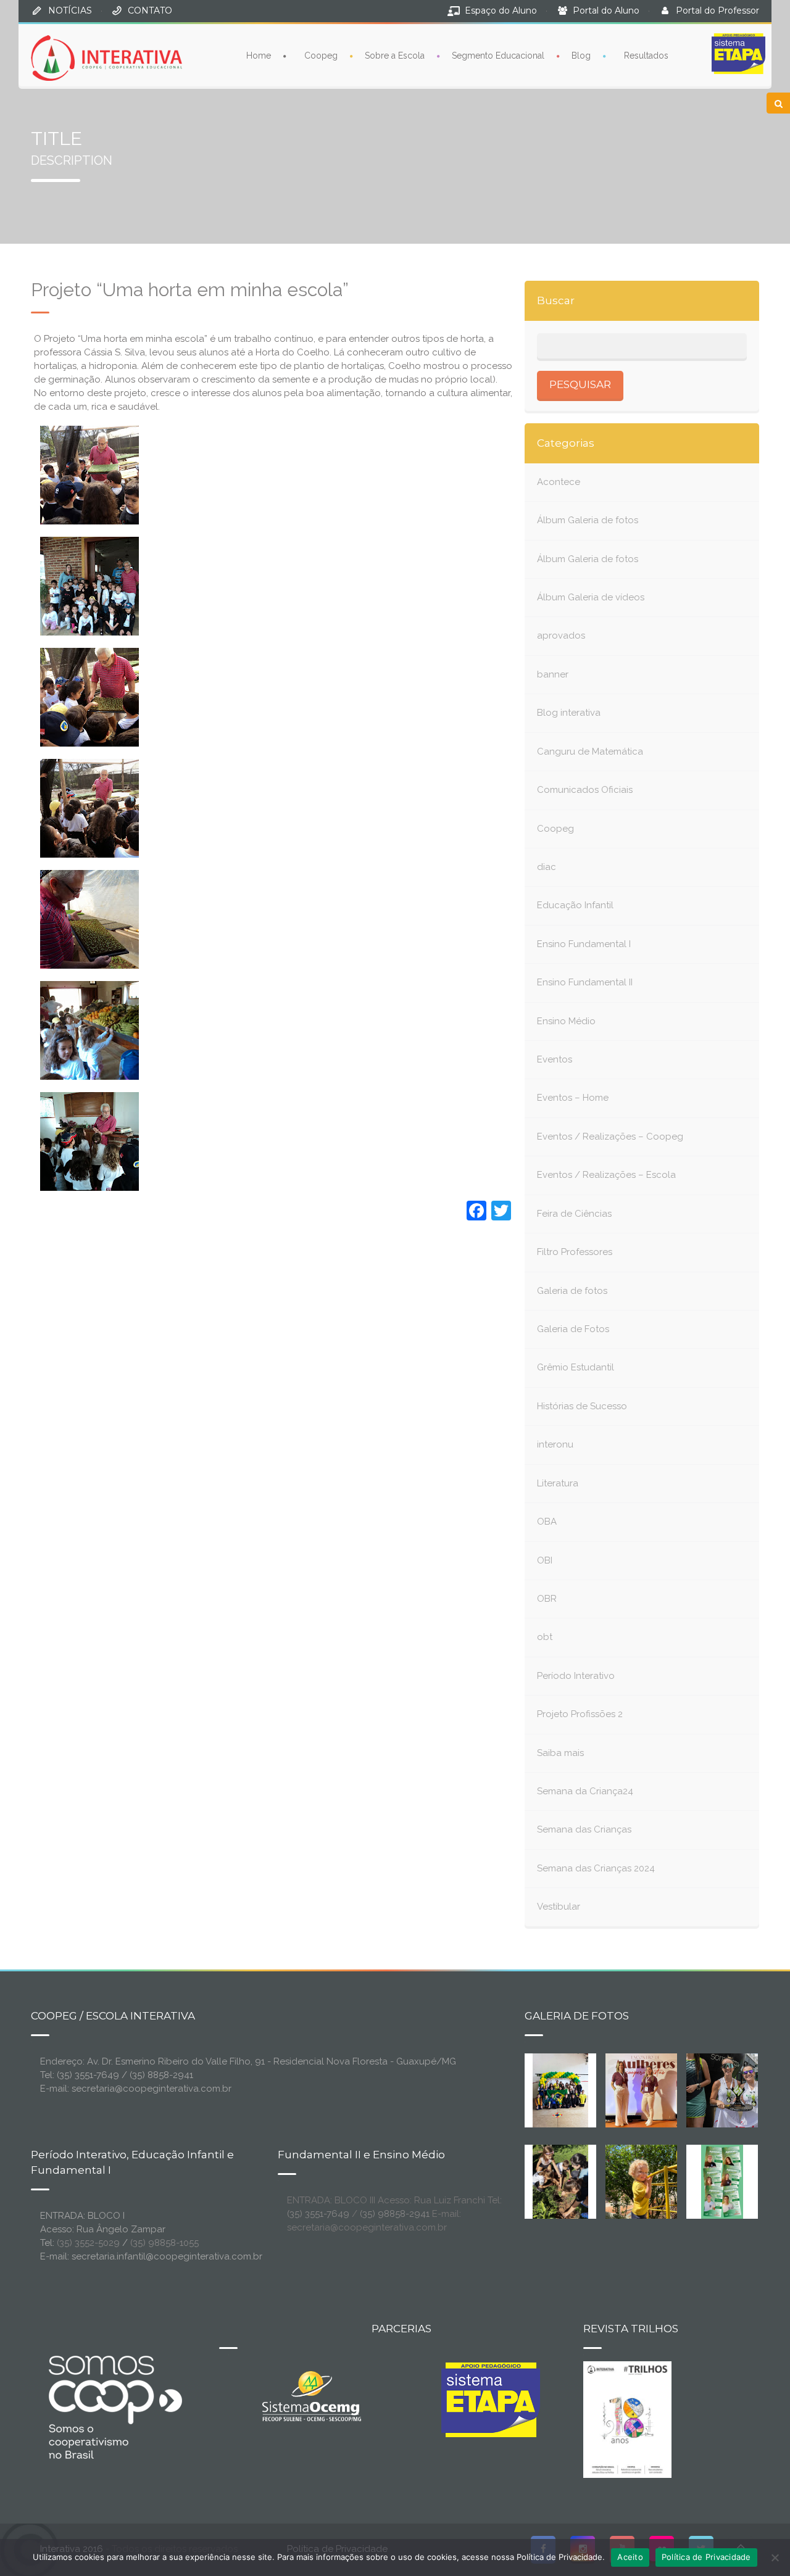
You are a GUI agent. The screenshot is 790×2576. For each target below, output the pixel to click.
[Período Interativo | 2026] (642, 2180)
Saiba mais (560, 1753)
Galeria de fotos (572, 1291)
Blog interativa (569, 713)
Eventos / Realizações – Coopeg (610, 1137)
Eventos (555, 1059)
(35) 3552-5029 (88, 2243)
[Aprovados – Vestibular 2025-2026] (722, 2180)
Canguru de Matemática (590, 752)
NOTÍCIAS (70, 10)
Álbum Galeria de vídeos (591, 597)
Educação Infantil (575, 905)
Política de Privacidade (706, 2557)
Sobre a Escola (395, 56)
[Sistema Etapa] (491, 2403)
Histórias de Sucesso (582, 1406)
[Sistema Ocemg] (312, 2395)
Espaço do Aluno (501, 10)
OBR (547, 1599)
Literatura (558, 1483)
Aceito (630, 2557)
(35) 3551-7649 (318, 2214)
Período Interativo (576, 1676)
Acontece (559, 482)
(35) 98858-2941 (395, 2214)
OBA (547, 1522)
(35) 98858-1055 (164, 2243)
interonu (555, 1444)
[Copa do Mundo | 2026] (560, 2089)
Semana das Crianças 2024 (596, 1868)
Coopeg (321, 56)
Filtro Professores (575, 1252)
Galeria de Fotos (573, 1329)
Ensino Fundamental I (584, 944)
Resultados (646, 56)
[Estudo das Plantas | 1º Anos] (560, 2180)
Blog (581, 56)
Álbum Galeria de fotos (588, 520)
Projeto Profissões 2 (580, 1714)
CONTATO (150, 10)
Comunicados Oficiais (585, 790)
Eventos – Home (573, 1098)
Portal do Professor (717, 10)
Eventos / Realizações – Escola (606, 1175)
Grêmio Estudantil (576, 1367)
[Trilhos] (627, 2419)
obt (545, 1637)
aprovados (561, 636)
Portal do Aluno (606, 10)
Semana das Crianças (584, 1829)
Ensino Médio (566, 1021)
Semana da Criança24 (585, 1791)
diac (547, 867)
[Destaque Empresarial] (114, 2407)
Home (259, 56)
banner (553, 674)
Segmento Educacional (498, 56)
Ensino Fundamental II (585, 982)
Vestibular (559, 1907)
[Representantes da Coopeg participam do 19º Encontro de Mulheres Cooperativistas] (651, 2089)
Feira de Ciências (574, 1214)
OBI (545, 1560)
